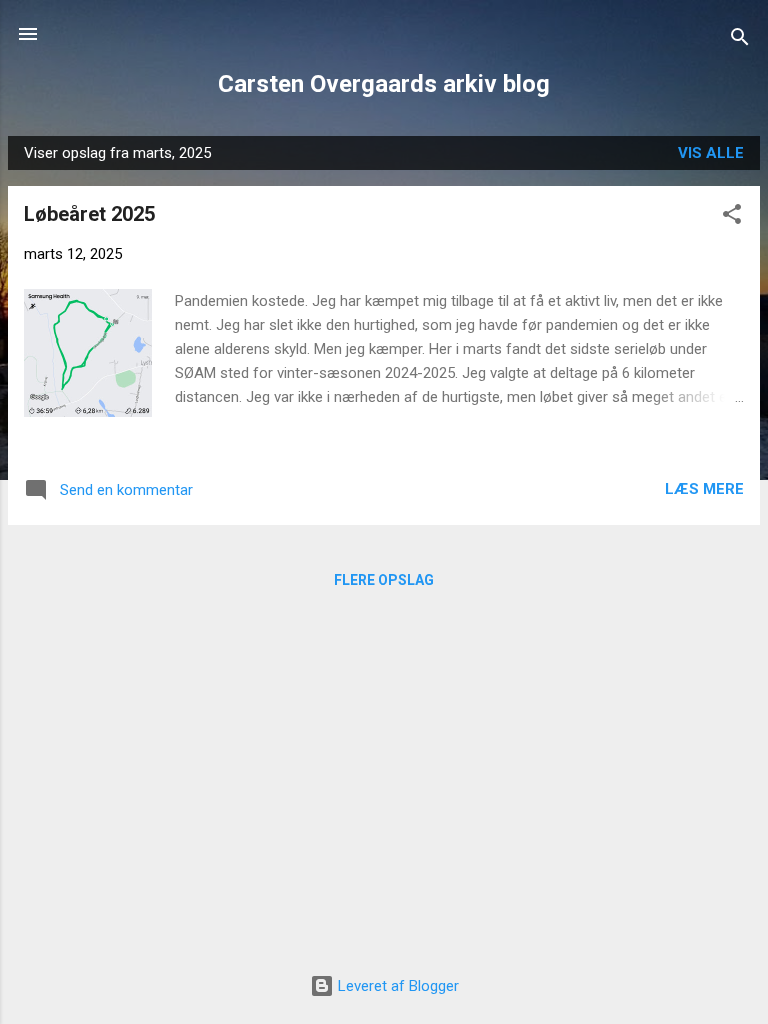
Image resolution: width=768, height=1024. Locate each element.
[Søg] (740, 40)
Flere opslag (384, 580)
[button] (732, 217)
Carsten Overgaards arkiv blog (384, 84)
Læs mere (704, 489)
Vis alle (711, 153)
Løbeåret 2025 (89, 214)
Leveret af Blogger (396, 986)
